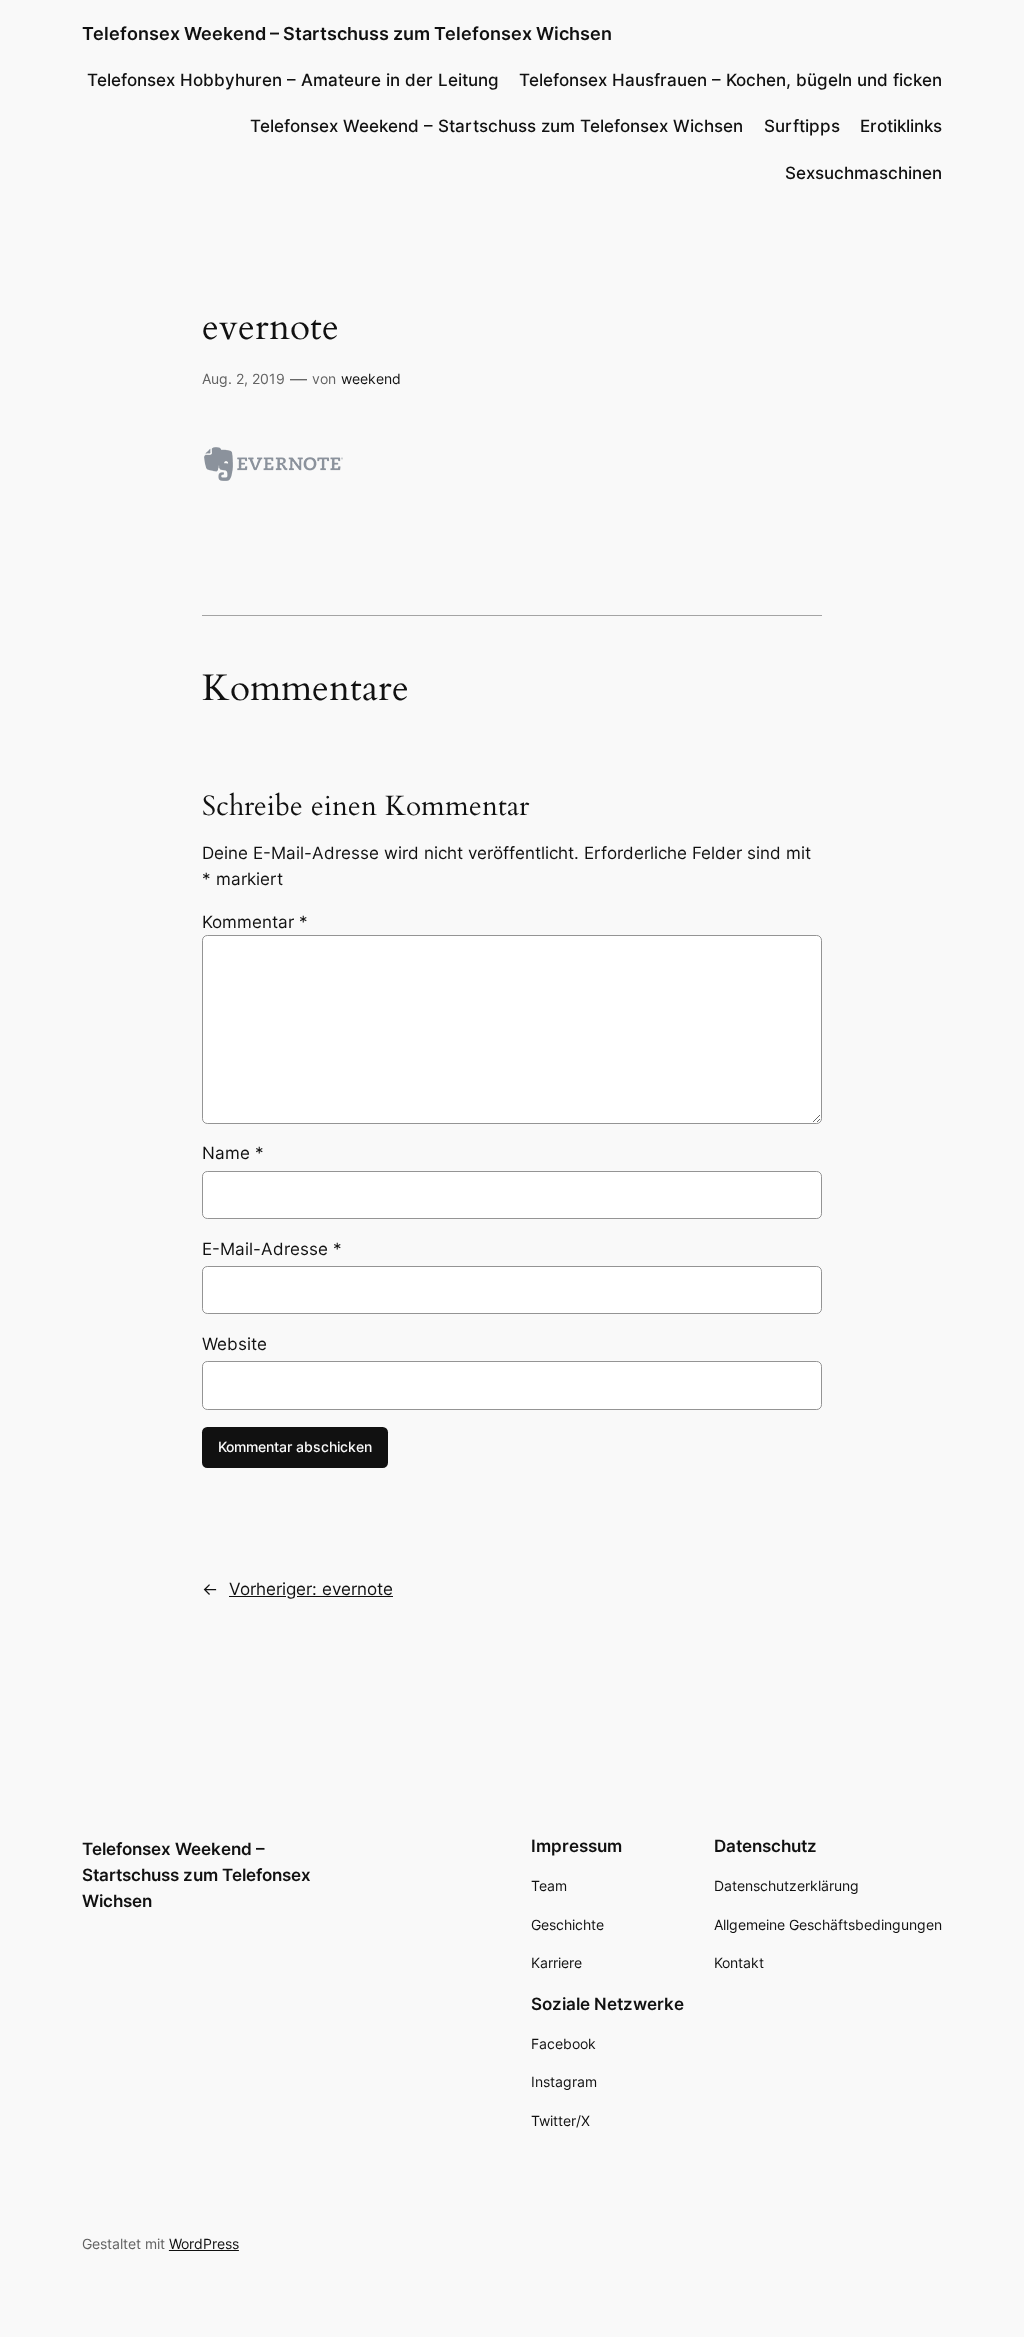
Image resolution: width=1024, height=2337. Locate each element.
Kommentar (255, 922)
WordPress (204, 2243)
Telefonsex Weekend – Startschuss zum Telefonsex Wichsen (347, 33)
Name (233, 1153)
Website (234, 1344)
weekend (371, 378)
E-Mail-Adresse (272, 1249)
